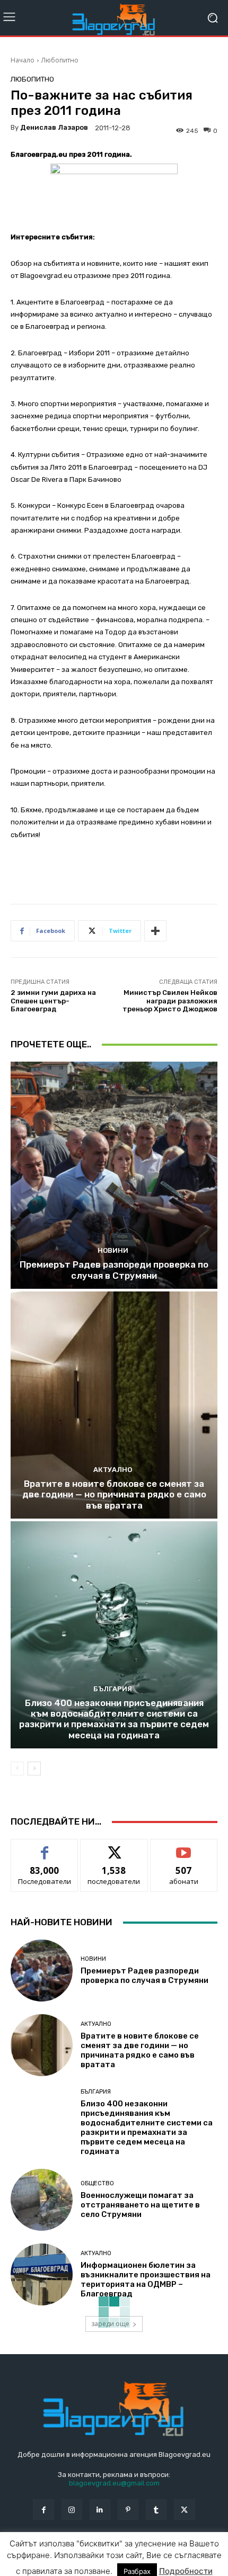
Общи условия (137, 2554)
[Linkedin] (100, 2510)
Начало (23, 60)
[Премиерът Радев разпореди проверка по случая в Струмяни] (114, 1175)
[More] (155, 931)
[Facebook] (43, 2510)
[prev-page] (17, 1769)
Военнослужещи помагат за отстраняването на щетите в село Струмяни (140, 2205)
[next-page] (34, 1769)
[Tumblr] (156, 2510)
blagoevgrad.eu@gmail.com (114, 2483)
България (113, 1689)
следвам (114, 1847)
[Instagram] (72, 2510)
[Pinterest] (128, 2510)
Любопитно (60, 60)
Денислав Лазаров (54, 127)
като (45, 1847)
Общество (97, 2183)
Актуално (113, 1470)
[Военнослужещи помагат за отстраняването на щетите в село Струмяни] (42, 2200)
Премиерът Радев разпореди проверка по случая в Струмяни (114, 1270)
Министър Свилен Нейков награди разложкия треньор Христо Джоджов (170, 1001)
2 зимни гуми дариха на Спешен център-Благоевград (53, 1001)
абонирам (184, 1847)
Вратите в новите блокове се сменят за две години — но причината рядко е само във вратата (114, 1495)
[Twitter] (184, 2510)
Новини (113, 1250)
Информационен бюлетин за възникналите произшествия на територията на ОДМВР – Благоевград (146, 2279)
